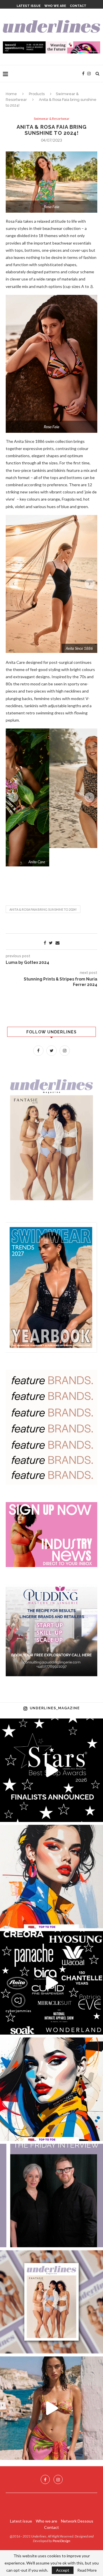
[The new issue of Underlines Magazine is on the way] (51, 2283)
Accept (63, 2570)
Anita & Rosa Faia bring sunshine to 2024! (43, 891)
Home (11, 94)
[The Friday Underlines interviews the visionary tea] (51, 2177)
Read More (87, 2570)
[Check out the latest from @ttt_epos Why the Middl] (51, 1858)
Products (37, 94)
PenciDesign (61, 2522)
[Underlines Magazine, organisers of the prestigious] (51, 1964)
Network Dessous (77, 2502)
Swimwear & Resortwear (52, 119)
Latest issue (29, 6)
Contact (78, 6)
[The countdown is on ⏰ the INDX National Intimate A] (51, 2389)
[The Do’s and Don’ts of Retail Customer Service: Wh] (51, 2071)
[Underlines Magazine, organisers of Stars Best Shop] (51, 1752)
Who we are (55, 6)
